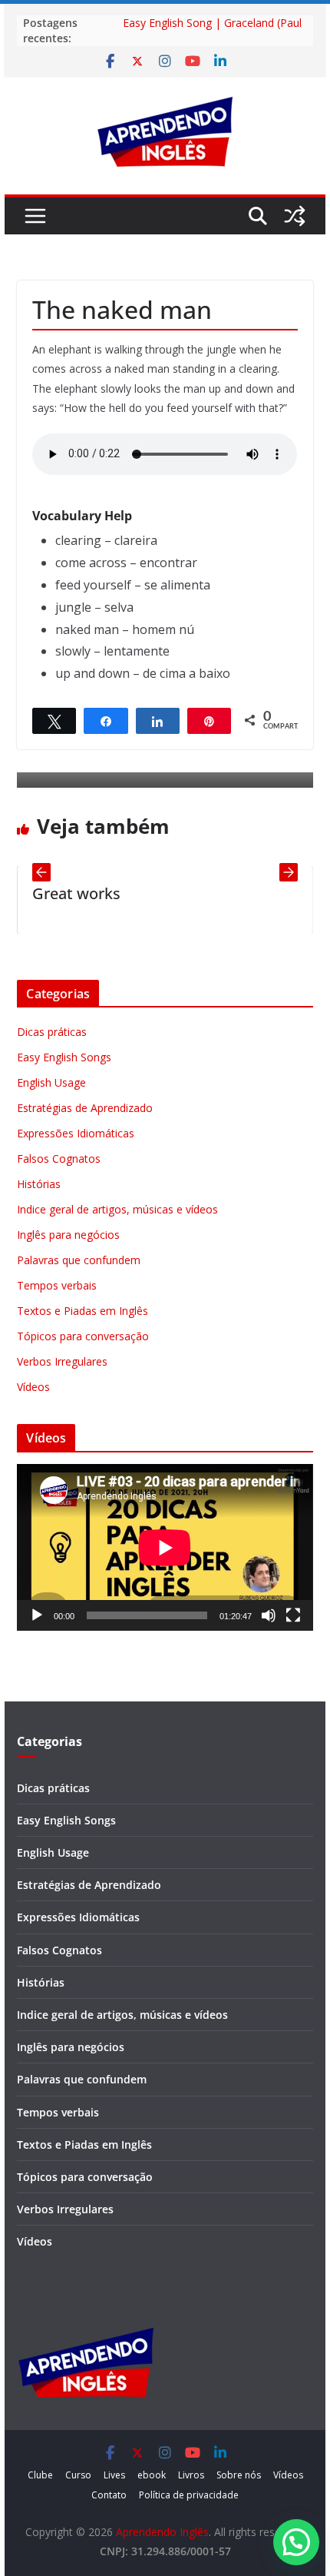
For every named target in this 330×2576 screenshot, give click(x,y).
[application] (165, 1547)
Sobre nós (239, 2475)
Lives (114, 2475)
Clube (40, 2475)
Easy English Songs (64, 1057)
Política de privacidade (189, 2495)
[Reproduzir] (37, 1615)
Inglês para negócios (68, 1235)
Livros (191, 2475)
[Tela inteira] (293, 1615)
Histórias (39, 1184)
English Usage (51, 1082)
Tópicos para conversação (83, 1336)
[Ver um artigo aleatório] (295, 216)
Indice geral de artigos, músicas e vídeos (117, 1209)
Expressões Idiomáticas (76, 1133)
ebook (152, 2475)
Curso (78, 2475)
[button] (296, 2542)
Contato (109, 2495)
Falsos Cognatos (59, 1159)
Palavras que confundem (79, 1260)
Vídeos (33, 1387)
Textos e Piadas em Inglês (82, 1311)
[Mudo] (269, 1615)
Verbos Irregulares (62, 1361)
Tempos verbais (57, 1285)
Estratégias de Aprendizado (85, 1108)
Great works (55, 893)
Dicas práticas (52, 1032)
